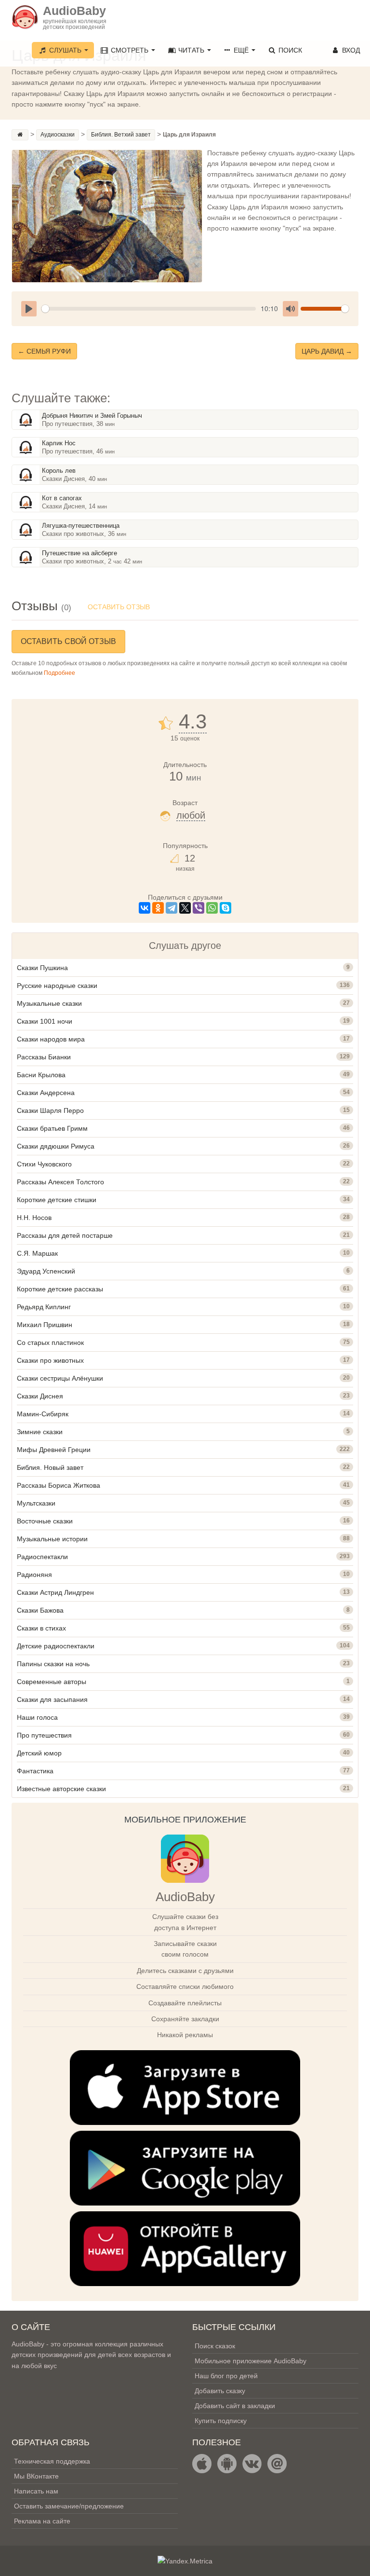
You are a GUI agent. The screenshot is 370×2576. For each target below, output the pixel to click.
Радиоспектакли (42, 1557)
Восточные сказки (45, 1521)
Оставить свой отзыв (68, 641)
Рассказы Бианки (44, 1057)
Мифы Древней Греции (54, 1450)
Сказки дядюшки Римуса (56, 1146)
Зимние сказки (40, 1432)
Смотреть (130, 50)
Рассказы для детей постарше (65, 1235)
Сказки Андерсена (46, 1093)
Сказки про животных (50, 1360)
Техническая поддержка (52, 2461)
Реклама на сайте (42, 2521)
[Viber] (198, 908)
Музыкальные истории (52, 1539)
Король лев (59, 471)
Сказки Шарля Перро (50, 1110)
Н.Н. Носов (34, 1218)
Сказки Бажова (40, 1610)
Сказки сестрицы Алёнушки (60, 1378)
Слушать (65, 50)
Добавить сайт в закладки (235, 2406)
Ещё (241, 50)
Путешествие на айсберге (79, 553)
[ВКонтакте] (145, 908)
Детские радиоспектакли (56, 1646)
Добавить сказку (220, 2391)
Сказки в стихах (41, 1628)
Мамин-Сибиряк (43, 1414)
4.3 (193, 722)
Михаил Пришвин (45, 1325)
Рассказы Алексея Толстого (60, 1182)
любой (191, 815)
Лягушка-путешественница (81, 526)
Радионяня (34, 1575)
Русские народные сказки (57, 986)
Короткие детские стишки (57, 1200)
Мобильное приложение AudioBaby (251, 2361)
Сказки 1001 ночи (45, 1021)
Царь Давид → (327, 351)
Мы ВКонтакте (36, 2476)
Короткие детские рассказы (60, 1289)
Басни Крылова (41, 1075)
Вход (350, 50)
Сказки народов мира (51, 1039)
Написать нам (36, 2491)
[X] (185, 908)
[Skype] (225, 908)
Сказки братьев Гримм (52, 1128)
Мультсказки (36, 1503)
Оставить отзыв (119, 607)
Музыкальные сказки (49, 1003)
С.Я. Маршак (37, 1253)
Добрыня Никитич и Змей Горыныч (92, 416)
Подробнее (59, 673)
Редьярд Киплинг (44, 1307)
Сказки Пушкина (42, 968)
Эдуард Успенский (46, 1271)
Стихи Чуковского (44, 1164)
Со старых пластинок (50, 1343)
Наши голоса (37, 1717)
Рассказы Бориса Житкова (59, 1485)
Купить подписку (221, 2421)
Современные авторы (52, 1682)
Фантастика (35, 1771)
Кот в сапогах (62, 498)
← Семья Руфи (44, 351)
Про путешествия (44, 1735)
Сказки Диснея (40, 1396)
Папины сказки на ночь (53, 1664)
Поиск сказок (215, 2346)
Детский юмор (39, 1753)
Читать (191, 50)
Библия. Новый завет (50, 1467)
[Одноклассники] (158, 908)
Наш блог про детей (226, 2376)
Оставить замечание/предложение (69, 2506)
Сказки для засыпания (52, 1699)
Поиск (289, 50)
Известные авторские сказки (61, 1789)
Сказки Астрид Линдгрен (55, 1592)
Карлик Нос (59, 443)
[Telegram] (172, 908)
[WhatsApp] (212, 908)
